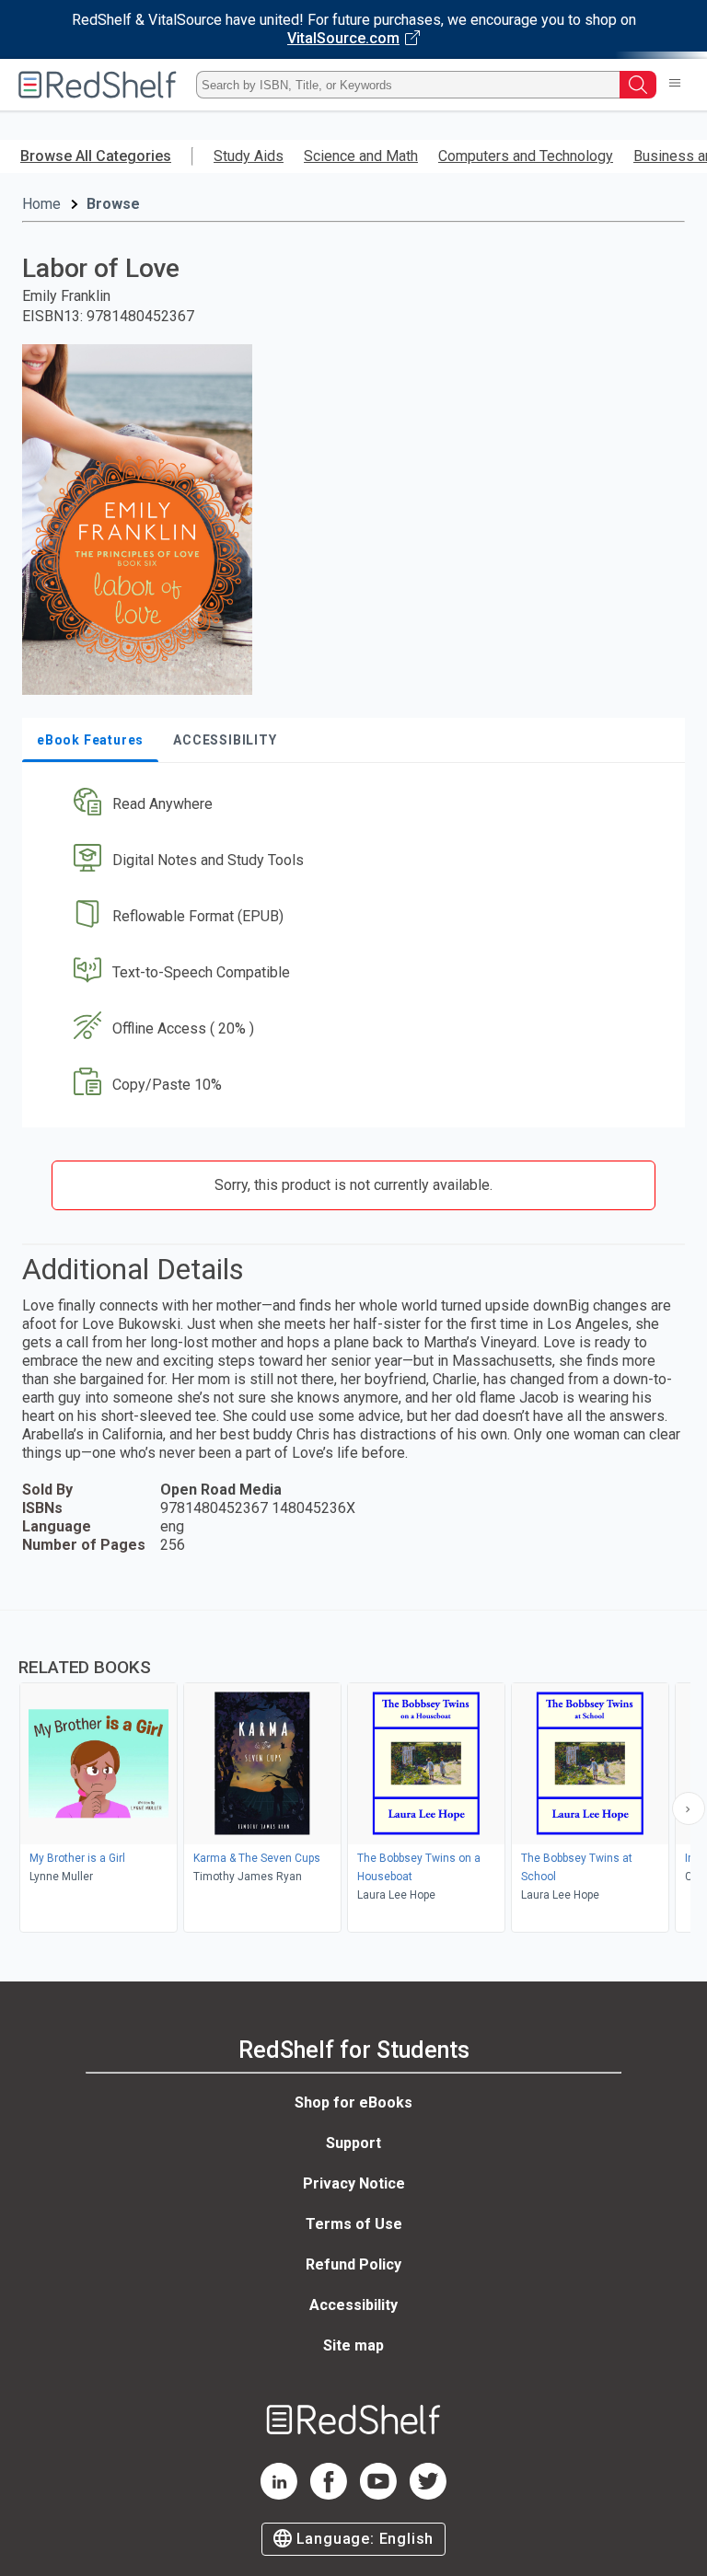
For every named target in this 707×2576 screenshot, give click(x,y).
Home (41, 204)
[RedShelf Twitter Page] (428, 2495)
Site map (353, 2345)
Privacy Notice (354, 2183)
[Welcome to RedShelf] (98, 85)
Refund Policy (353, 2264)
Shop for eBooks (353, 2102)
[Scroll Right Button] (689, 1808)
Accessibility (353, 2305)
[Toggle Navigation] (675, 85)
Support (353, 2143)
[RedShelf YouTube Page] (378, 2495)
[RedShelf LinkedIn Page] (279, 2495)
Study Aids (249, 156)
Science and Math (361, 156)
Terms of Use (354, 2224)
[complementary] (353, 1773)
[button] (352, 805)
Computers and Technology (526, 156)
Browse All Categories (96, 156)
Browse (113, 204)
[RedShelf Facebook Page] (329, 2495)
